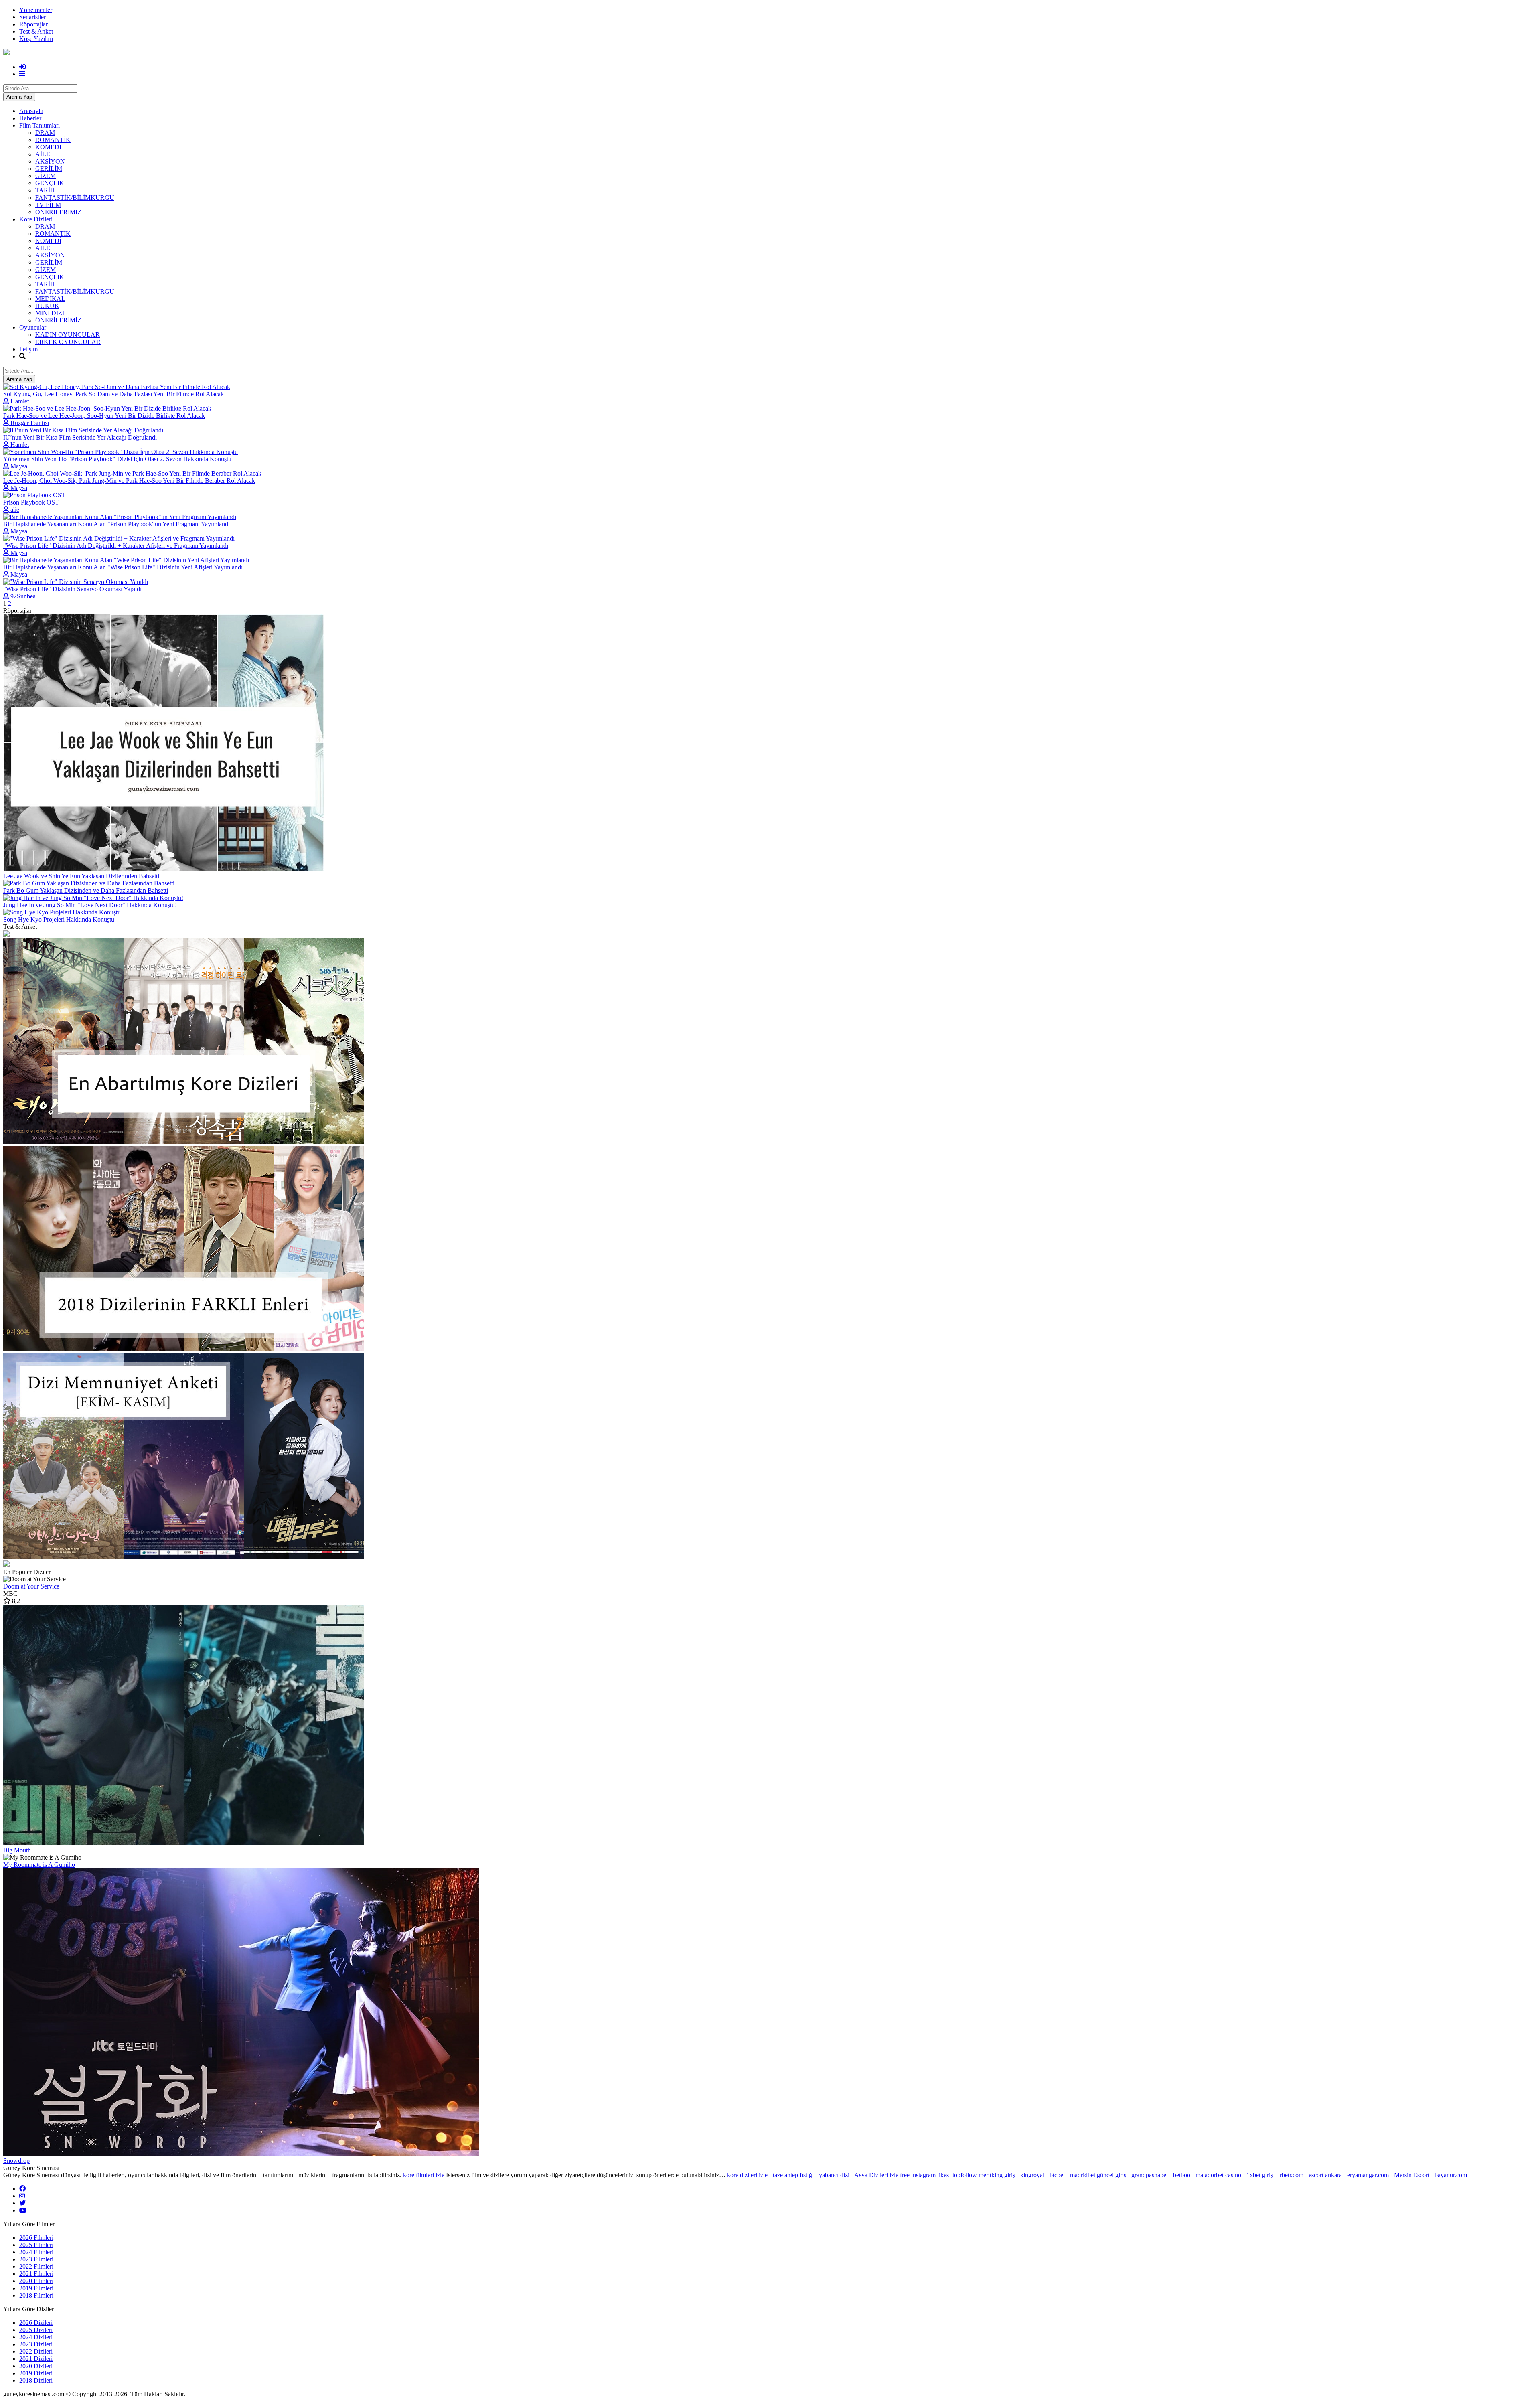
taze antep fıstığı (793, 2175)
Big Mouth (17, 1850)
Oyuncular (33, 327)
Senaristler (32, 17)
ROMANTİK (53, 140)
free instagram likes (924, 2175)
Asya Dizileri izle (876, 2175)
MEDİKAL (50, 299)
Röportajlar (33, 24)
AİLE (43, 154)
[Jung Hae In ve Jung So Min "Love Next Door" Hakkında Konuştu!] (93, 898)
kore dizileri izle (747, 2175)
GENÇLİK (50, 183)
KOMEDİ (48, 147)
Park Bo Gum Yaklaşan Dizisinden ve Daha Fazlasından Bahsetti (86, 890)
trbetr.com (1291, 2175)
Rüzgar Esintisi (30, 423)
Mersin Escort (1412, 2175)
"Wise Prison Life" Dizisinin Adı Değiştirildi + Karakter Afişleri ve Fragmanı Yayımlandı (116, 546)
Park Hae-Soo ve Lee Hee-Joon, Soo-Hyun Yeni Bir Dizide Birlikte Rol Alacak (104, 416)
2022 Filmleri (36, 2266)
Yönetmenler (36, 10)
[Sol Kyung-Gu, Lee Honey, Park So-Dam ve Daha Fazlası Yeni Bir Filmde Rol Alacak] (117, 387)
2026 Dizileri (36, 2323)
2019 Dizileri (36, 2373)
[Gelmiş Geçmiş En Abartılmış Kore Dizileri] (770, 1042)
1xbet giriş (1260, 2175)
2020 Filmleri (36, 2281)
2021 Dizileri (36, 2359)
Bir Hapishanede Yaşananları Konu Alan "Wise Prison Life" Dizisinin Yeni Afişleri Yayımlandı (123, 567)
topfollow (965, 2175)
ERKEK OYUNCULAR (68, 342)
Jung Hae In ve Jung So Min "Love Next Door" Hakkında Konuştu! (90, 905)
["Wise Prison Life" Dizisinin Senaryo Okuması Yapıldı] (76, 582)
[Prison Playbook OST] (34, 495)
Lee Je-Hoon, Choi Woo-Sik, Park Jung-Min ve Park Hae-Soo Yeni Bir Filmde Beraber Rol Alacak (129, 481)
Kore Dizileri (36, 219)
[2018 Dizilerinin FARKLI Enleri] (770, 1249)
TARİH (45, 190)
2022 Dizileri (36, 2351)
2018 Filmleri (36, 2295)
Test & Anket (36, 31)
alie (15, 510)
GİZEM (46, 176)
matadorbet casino (1218, 2175)
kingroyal (1032, 2175)
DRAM (45, 133)
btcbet (1057, 2175)
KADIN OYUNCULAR (68, 335)
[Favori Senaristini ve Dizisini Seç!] (770, 934)
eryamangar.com (1368, 2175)
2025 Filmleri (36, 2245)
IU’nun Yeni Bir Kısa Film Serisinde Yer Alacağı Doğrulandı (80, 437)
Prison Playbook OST (31, 502)
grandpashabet (1150, 2175)
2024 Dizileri (36, 2337)
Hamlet (20, 401)
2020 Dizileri (36, 2366)
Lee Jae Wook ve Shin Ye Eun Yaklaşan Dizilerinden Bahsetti (81, 876)
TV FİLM (48, 205)
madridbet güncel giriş (1098, 2175)
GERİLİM (49, 169)
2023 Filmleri (36, 2259)
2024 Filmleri (36, 2252)
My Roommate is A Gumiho (39, 1865)
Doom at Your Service (31, 1586)
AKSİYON (50, 161)
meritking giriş (997, 2175)
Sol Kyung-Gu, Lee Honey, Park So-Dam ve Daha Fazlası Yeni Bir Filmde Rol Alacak (113, 394)
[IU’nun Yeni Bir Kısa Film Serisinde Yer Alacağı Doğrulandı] (83, 430)
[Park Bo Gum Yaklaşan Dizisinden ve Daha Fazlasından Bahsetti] (89, 883)
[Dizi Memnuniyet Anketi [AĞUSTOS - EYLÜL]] (770, 1564)
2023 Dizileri (36, 2344)
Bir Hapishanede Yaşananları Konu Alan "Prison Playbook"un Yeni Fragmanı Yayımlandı (117, 524)
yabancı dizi (834, 2175)
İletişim (28, 349)
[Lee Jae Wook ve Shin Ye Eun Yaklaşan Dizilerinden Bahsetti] (164, 869)
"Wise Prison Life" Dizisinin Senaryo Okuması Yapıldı (72, 589)
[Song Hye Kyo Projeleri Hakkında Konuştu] (62, 912)
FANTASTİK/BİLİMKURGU (75, 198)
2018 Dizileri (36, 2380)
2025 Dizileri (36, 2330)
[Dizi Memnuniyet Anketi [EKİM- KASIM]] (770, 1457)
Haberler (30, 118)
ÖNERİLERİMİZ (58, 212)
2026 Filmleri (36, 2238)
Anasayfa (31, 111)
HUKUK (47, 306)
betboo (1182, 2175)
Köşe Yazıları (36, 39)
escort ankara (1325, 2175)
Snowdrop (16, 2161)
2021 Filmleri (36, 2274)
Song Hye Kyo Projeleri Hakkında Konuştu (59, 919)
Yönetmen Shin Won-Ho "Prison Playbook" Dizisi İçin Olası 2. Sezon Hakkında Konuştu (117, 459)
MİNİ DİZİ (50, 313)
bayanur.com (1451, 2175)
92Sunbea (23, 596)
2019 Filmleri (36, 2288)
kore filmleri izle (424, 2175)
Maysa (19, 466)
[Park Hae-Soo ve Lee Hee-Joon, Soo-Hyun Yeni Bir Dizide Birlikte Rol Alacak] (107, 408)
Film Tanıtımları (40, 125)
